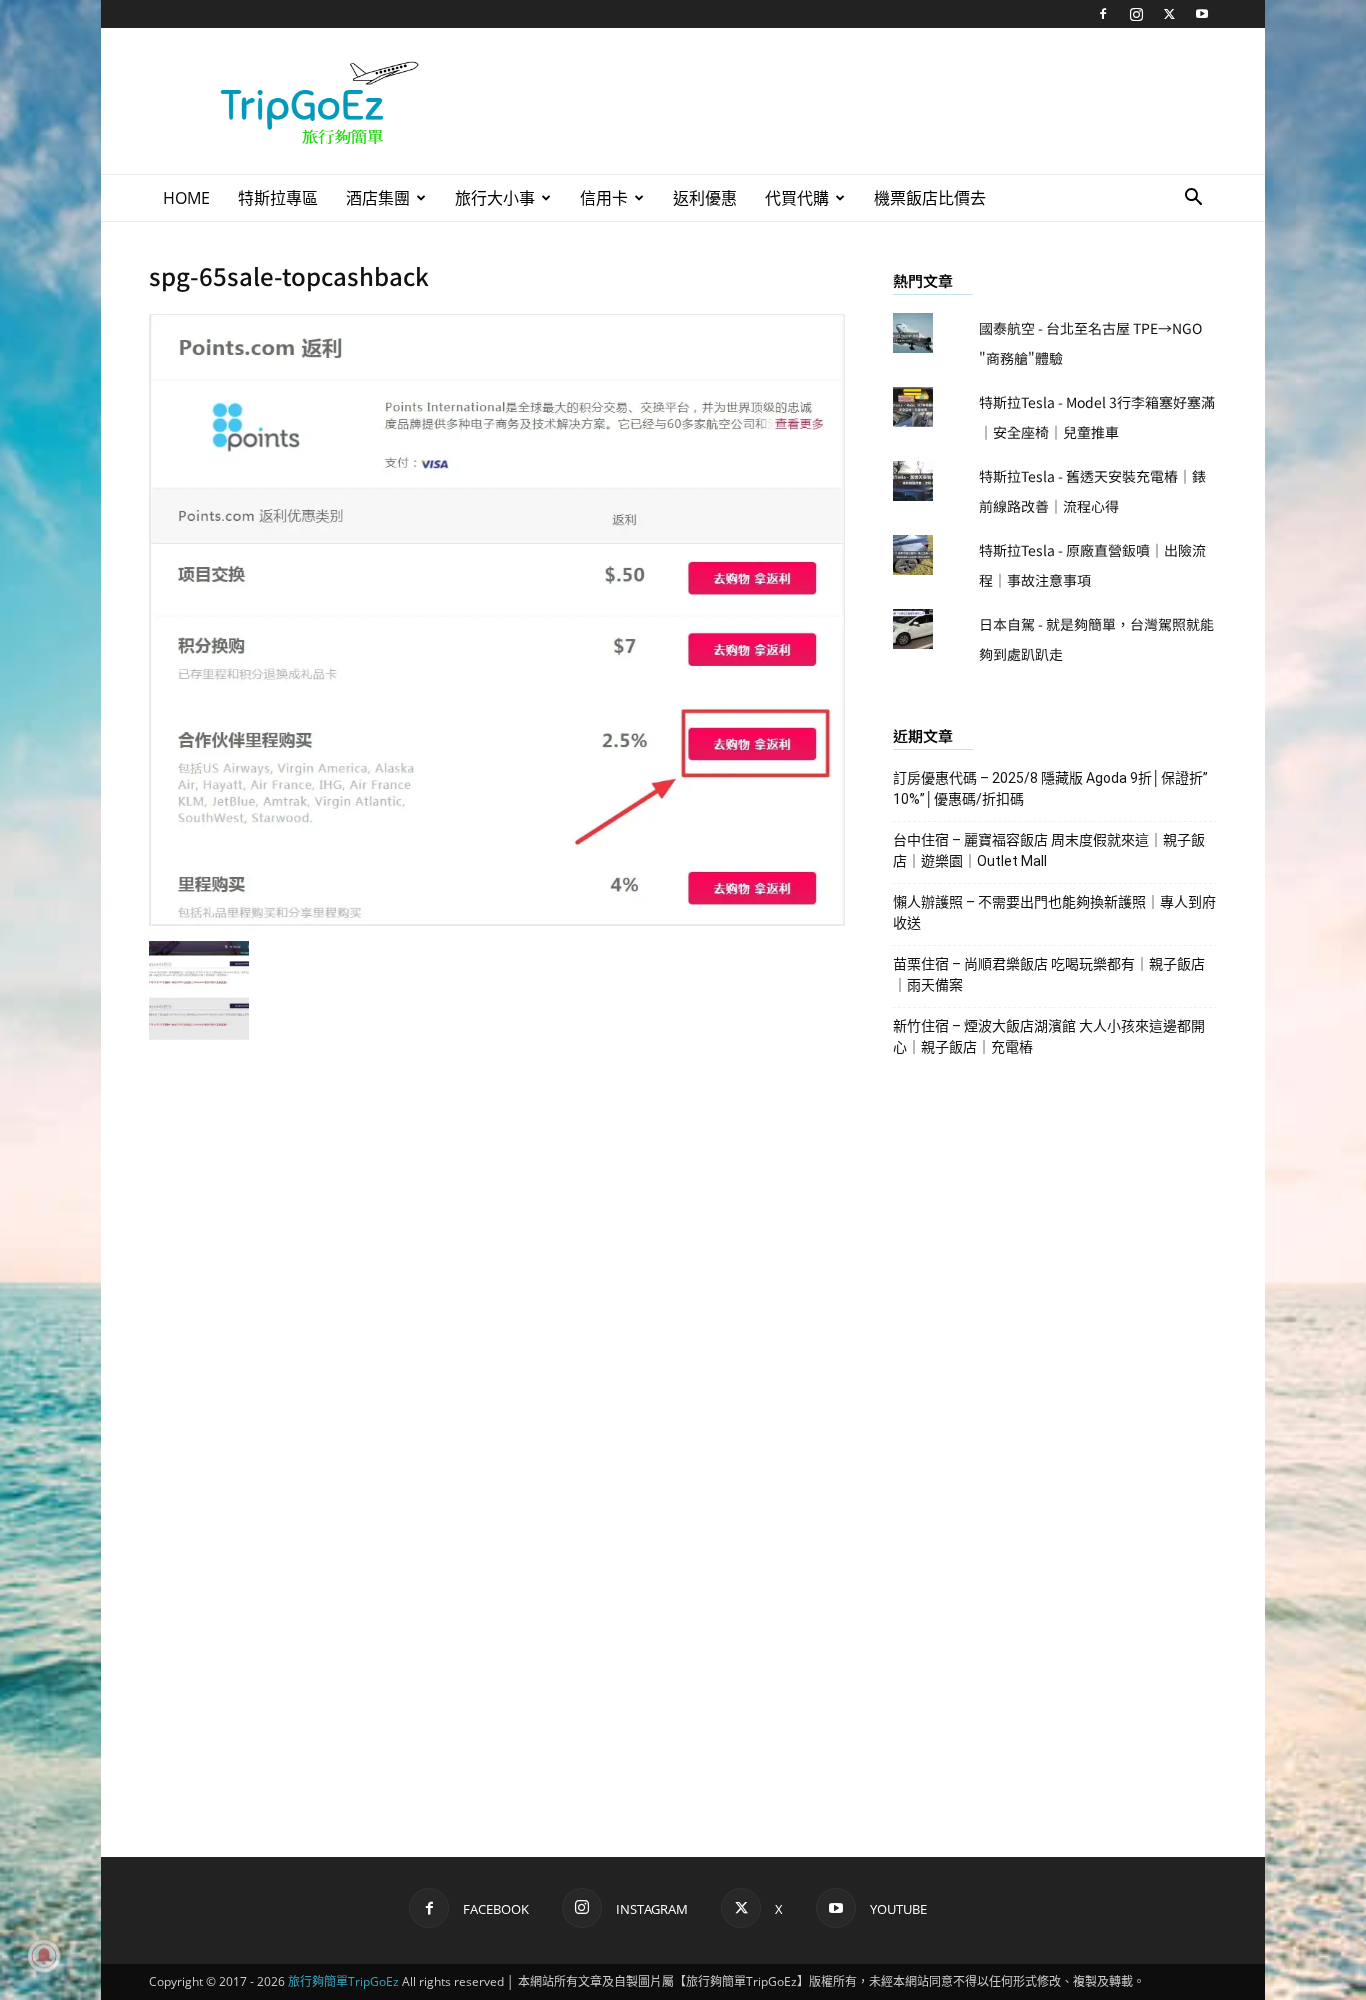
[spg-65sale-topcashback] (497, 920)
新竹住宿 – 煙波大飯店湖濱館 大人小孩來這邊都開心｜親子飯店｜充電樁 (1049, 1036)
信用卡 (604, 198)
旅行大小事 (495, 198)
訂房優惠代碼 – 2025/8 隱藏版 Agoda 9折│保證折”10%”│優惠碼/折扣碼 (1050, 788)
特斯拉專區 (278, 198)
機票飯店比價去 (930, 198)
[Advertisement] (853, 101)
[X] (1169, 14)
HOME (186, 198)
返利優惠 (705, 198)
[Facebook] (1103, 14)
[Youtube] (1202, 14)
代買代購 (797, 198)
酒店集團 (378, 198)
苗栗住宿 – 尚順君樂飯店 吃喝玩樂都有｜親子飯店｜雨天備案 (1049, 974)
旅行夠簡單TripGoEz (343, 1981)
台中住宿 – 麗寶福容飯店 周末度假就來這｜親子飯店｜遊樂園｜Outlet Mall (1049, 850)
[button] (1193, 199)
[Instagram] (1136, 14)
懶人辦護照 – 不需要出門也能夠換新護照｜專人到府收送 (1054, 912)
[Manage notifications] (44, 1956)
